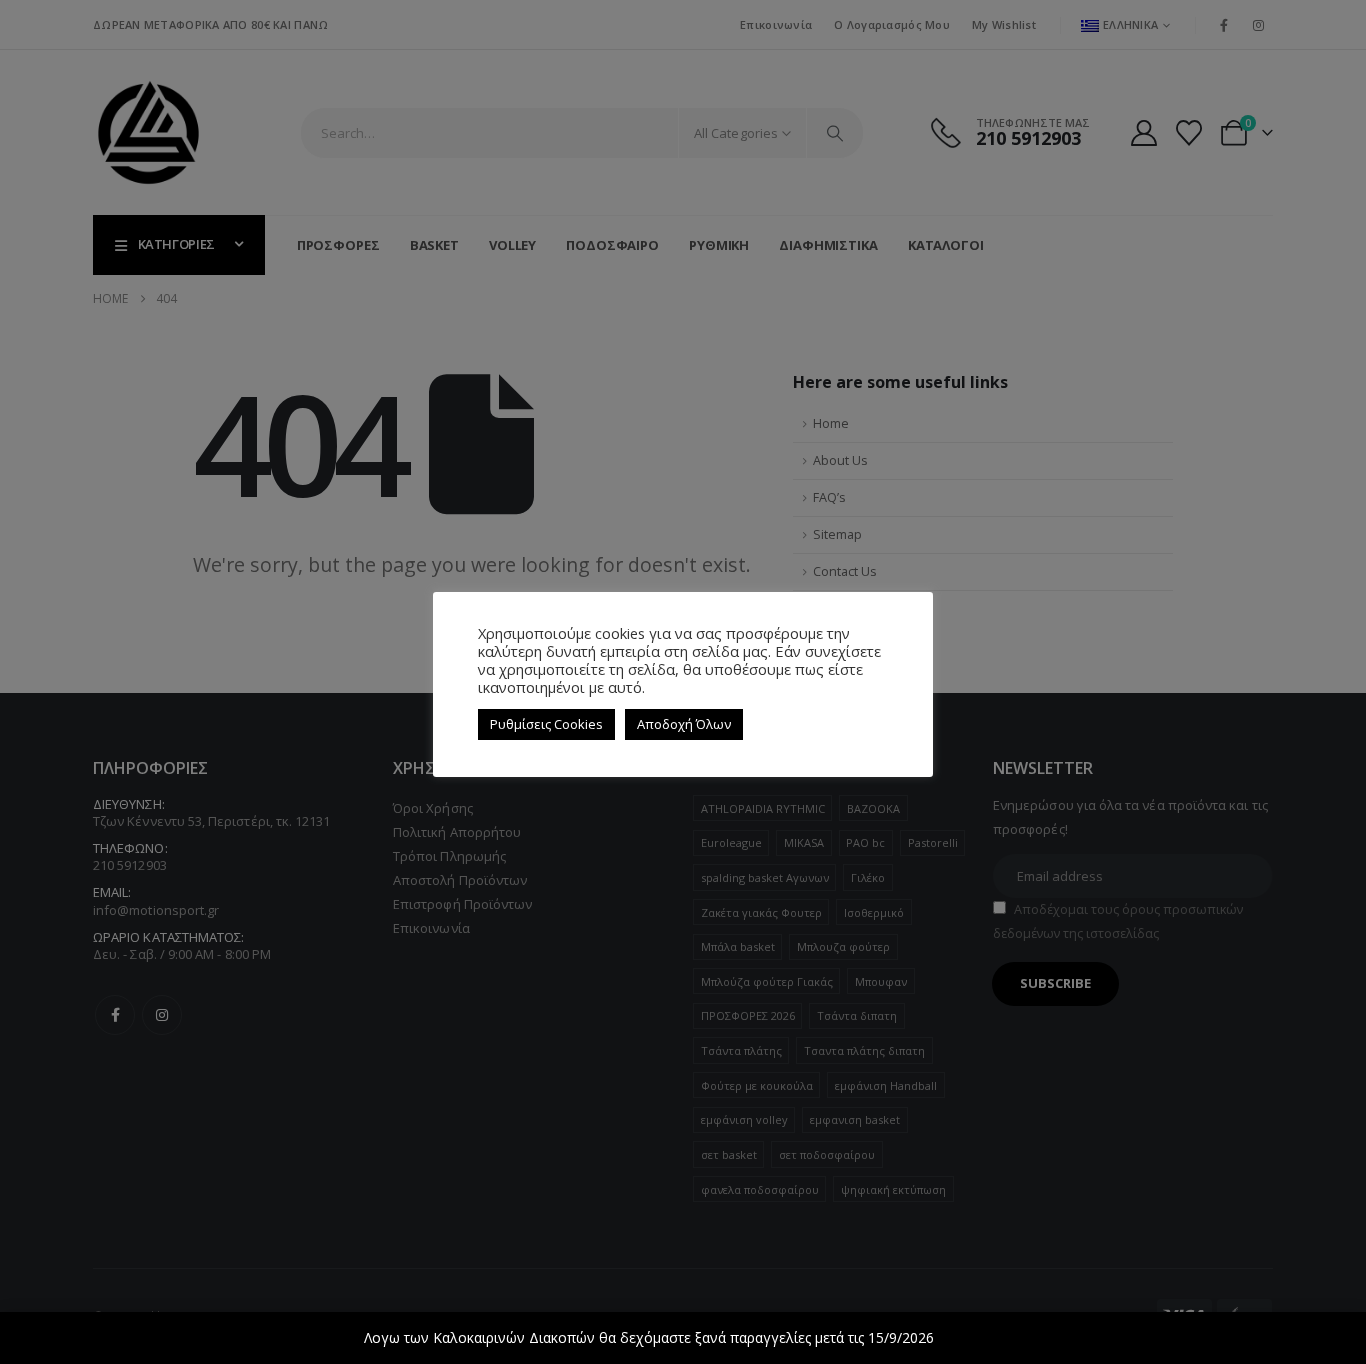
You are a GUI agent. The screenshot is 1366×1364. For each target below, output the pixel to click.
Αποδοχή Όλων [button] (684, 724)
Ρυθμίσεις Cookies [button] (546, 724)
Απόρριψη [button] (970, 1337)
